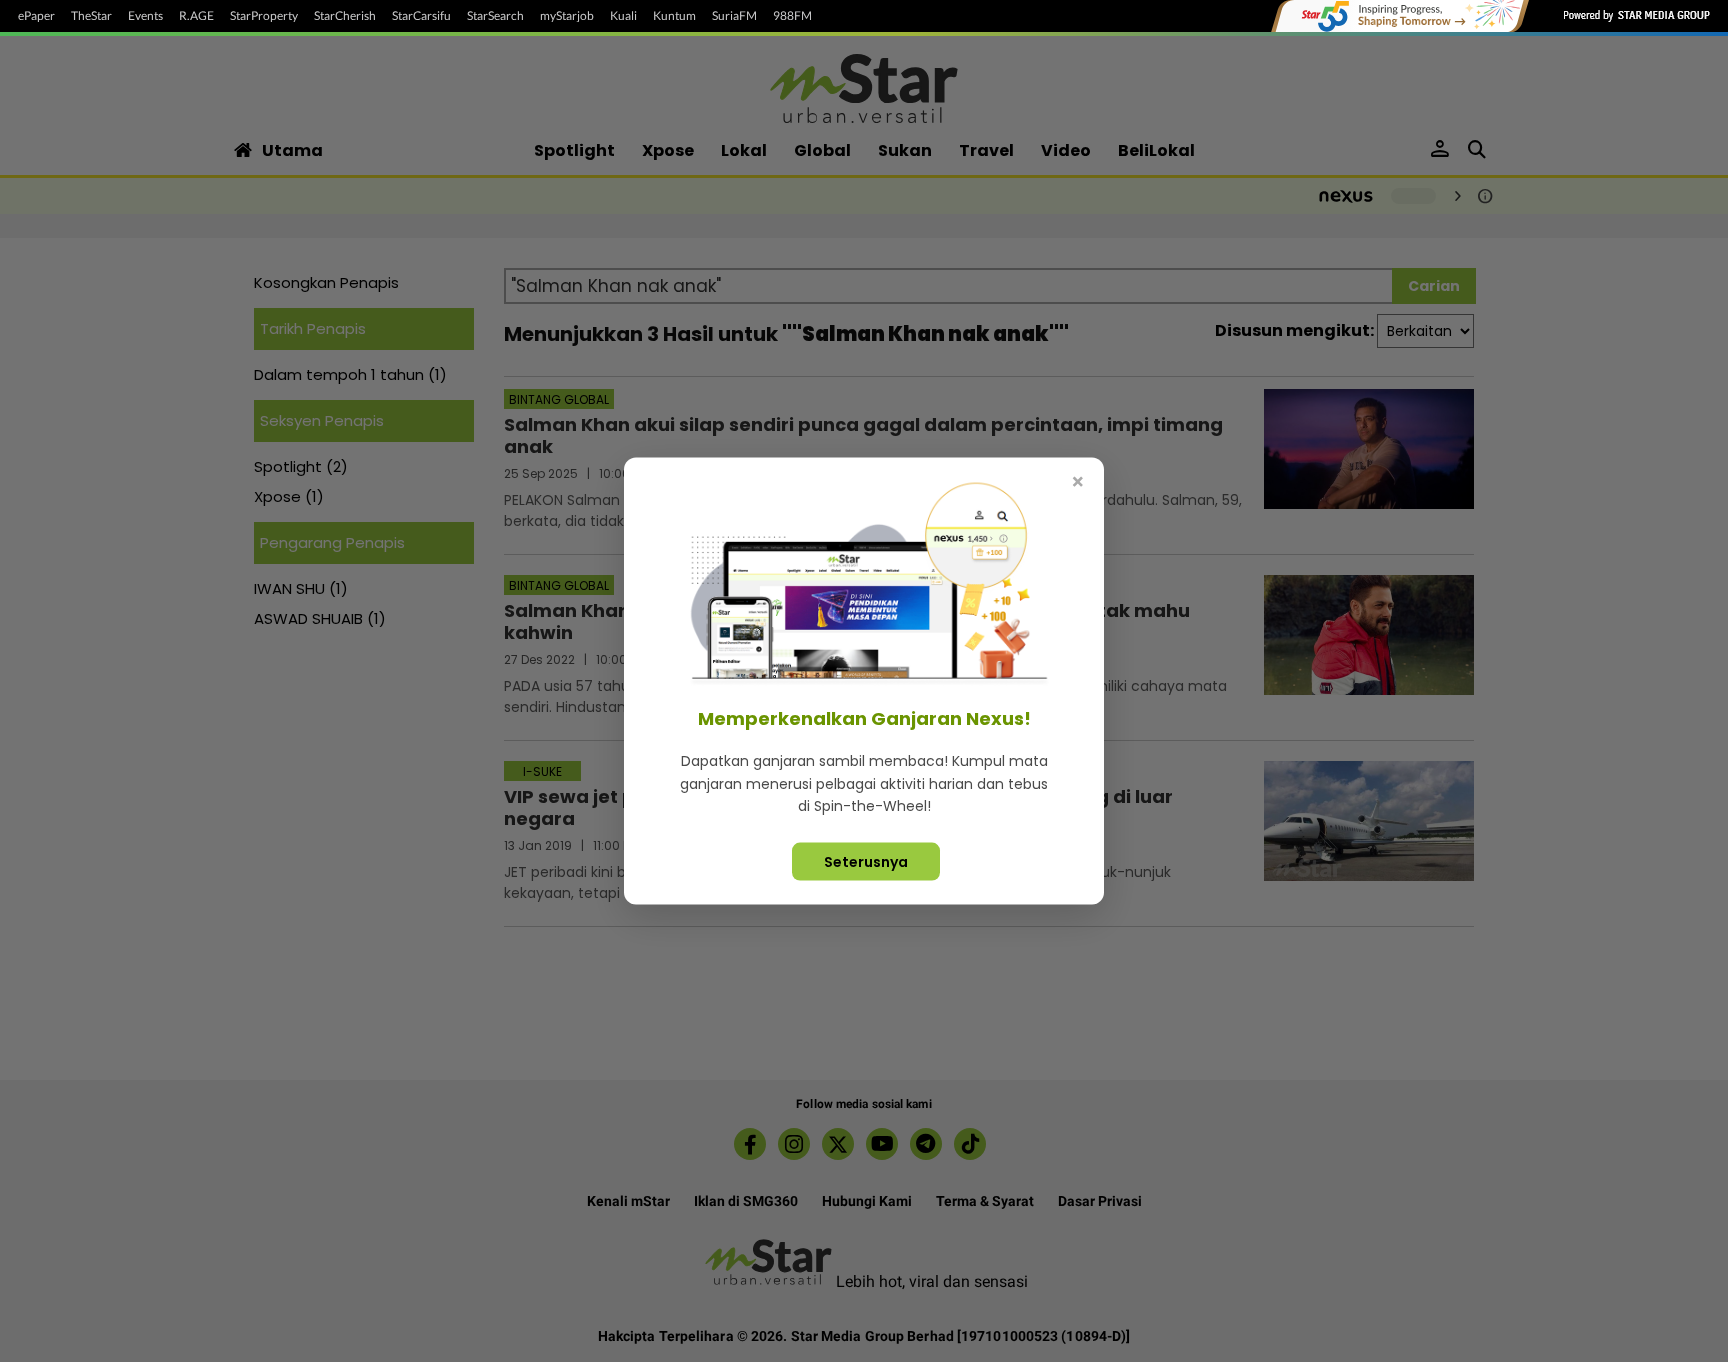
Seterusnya (866, 861)
